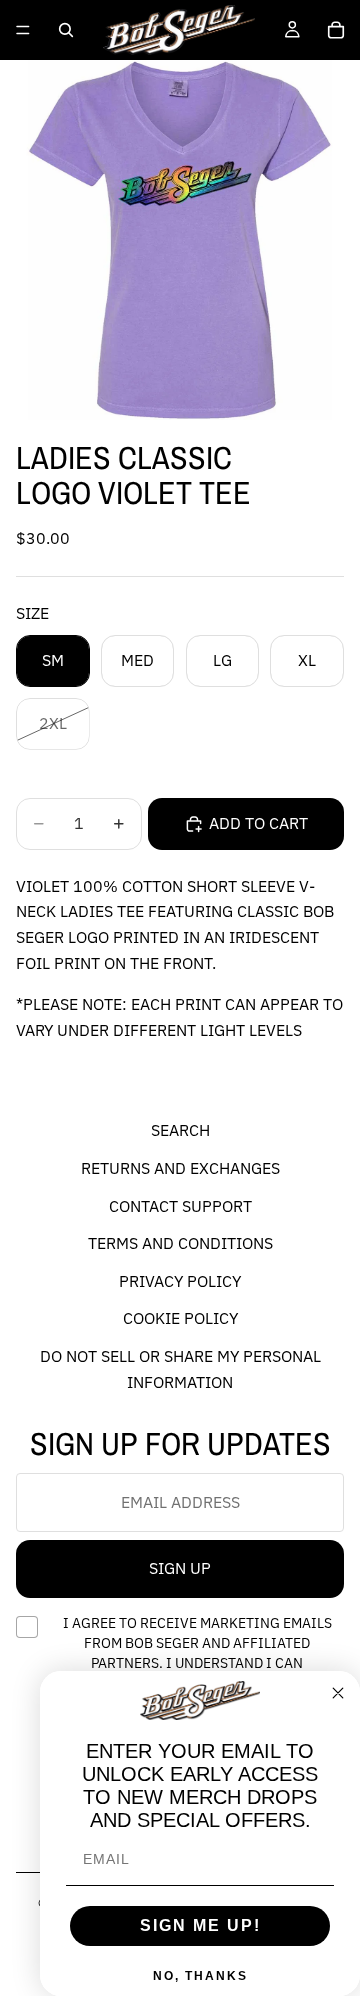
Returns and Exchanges (180, 1168)
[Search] (66, 30)
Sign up (180, 1569)
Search (180, 1131)
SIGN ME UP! (200, 1925)
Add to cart (258, 823)
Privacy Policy (180, 1281)
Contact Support (180, 1206)
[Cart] (336, 30)
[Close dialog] (338, 1693)
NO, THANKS (200, 1976)
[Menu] (23, 30)
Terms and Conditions (180, 1243)
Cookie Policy (180, 1319)
